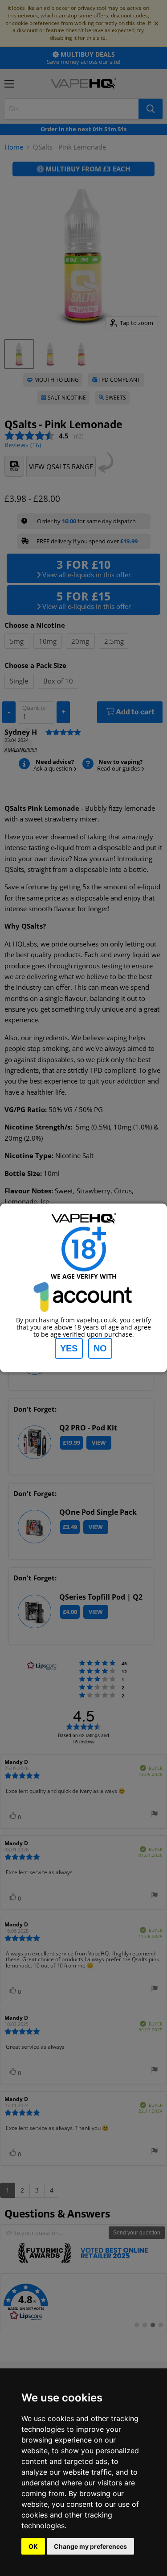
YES (69, 1348)
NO (100, 1348)
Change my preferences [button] (90, 2546)
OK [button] (33, 2546)
